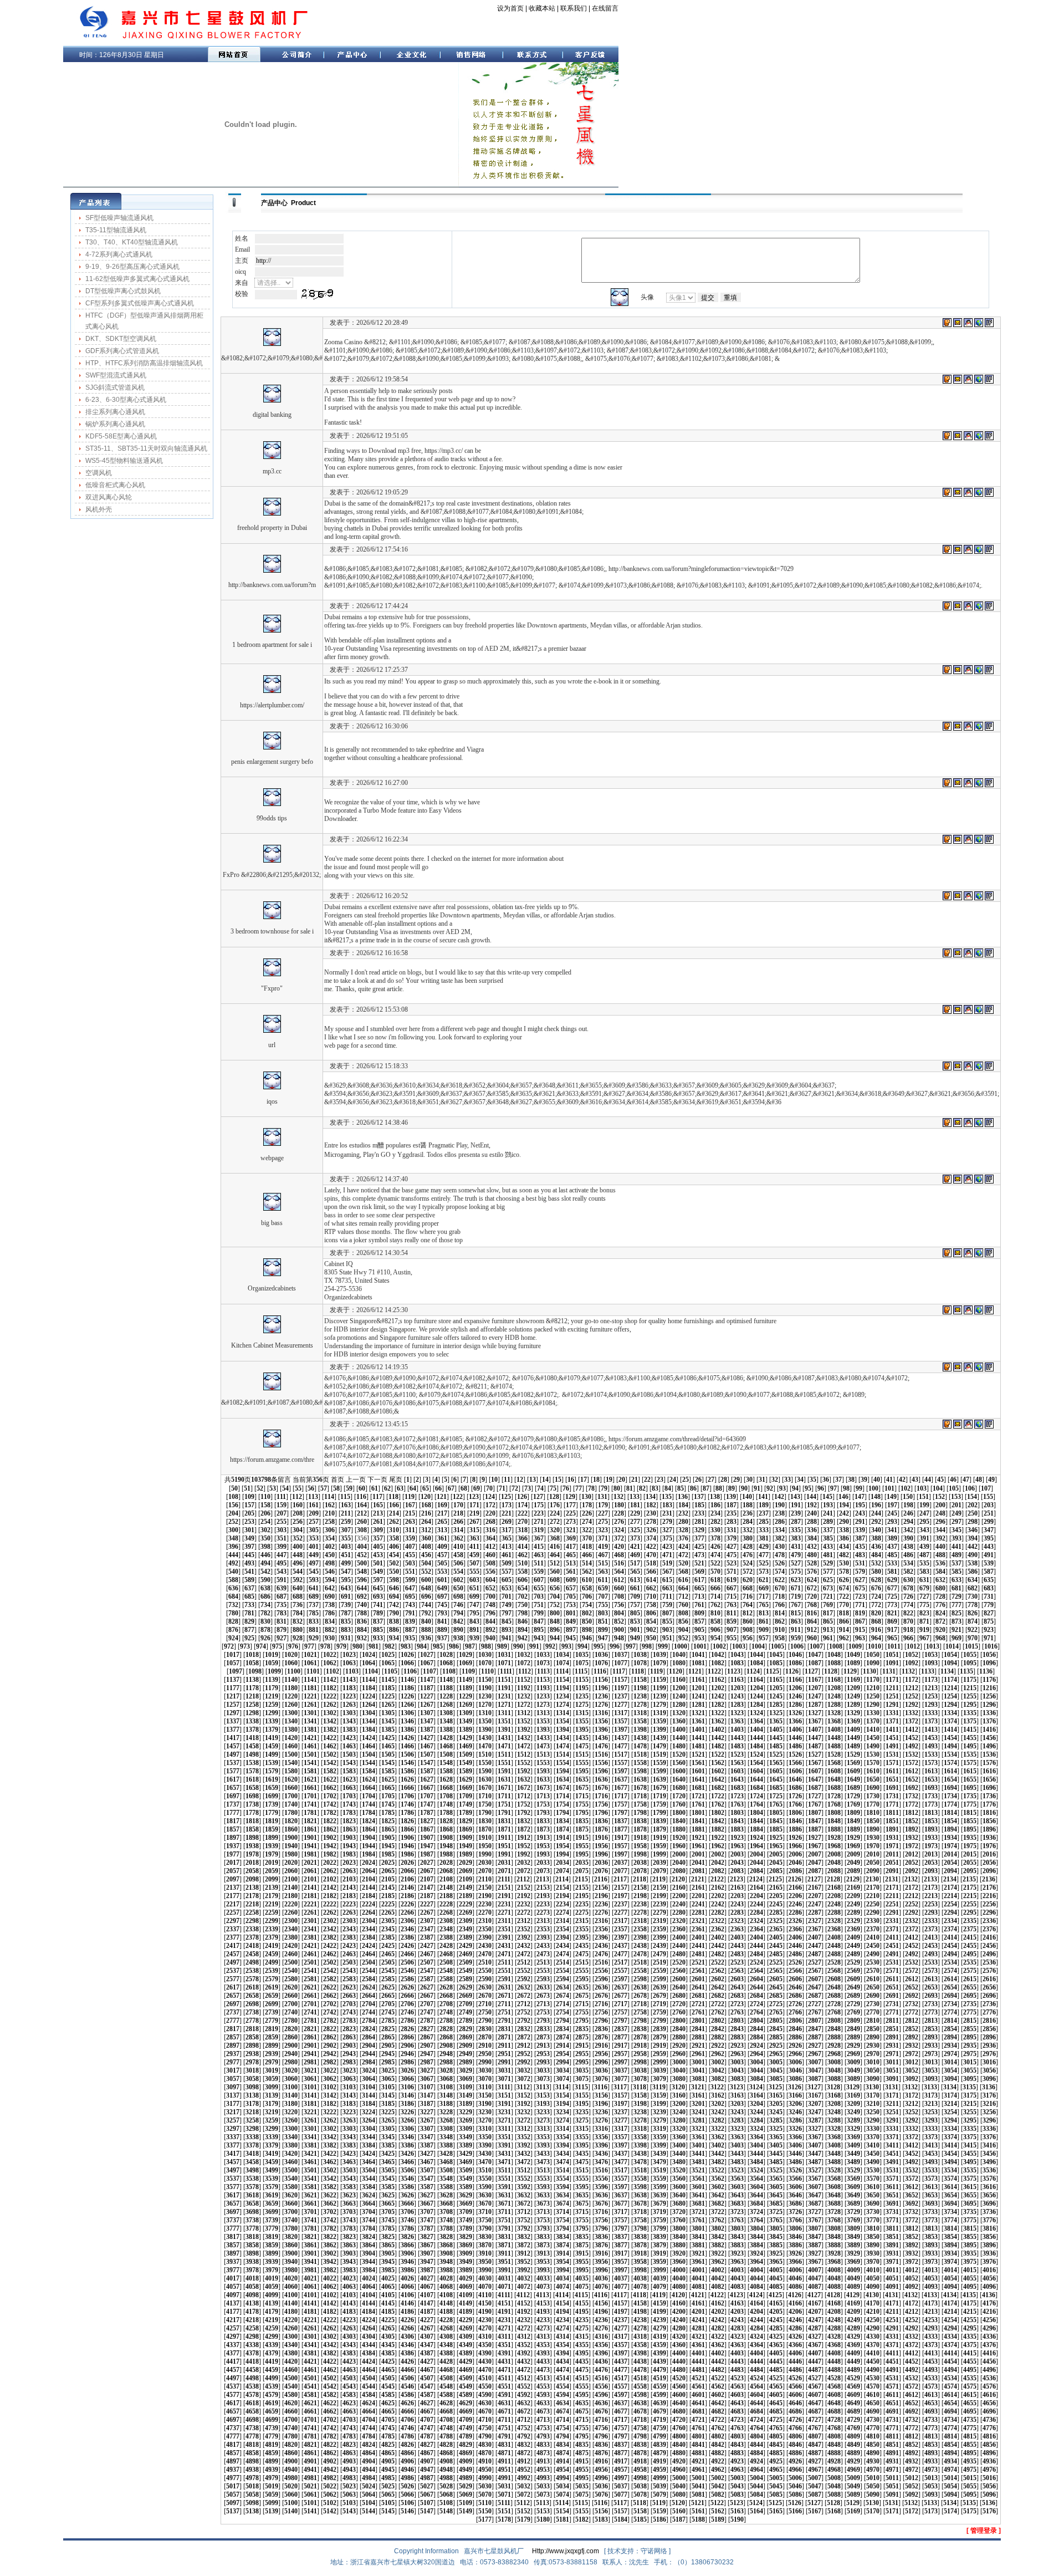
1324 (756, 1713)
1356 (601, 1721)
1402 (718, 1730)
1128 (831, 1671)
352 (298, 1538)
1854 (950, 1821)
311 (410, 1530)
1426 (407, 1738)
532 (876, 1563)
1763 (737, 1804)
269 (507, 1522)
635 (989, 1580)
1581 (310, 1771)
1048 (834, 1655)
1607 (815, 1771)
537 (956, 1563)
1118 (638, 1671)
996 (615, 1646)
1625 (388, 1779)
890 (458, 1630)
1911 (504, 1838)
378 (715, 1538)
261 (378, 1522)
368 (555, 1538)
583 (924, 1572)
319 (539, 1530)
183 (667, 1505)
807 (667, 1613)
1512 (524, 1754)
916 (876, 1630)
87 (706, 1488)
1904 (369, 1838)
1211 (892, 1688)
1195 (582, 1688)
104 (938, 1488)
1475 (582, 1746)
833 (314, 1621)
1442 (718, 1738)
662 (651, 1588)
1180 (291, 1688)
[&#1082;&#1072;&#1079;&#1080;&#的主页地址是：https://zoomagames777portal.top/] (979, 323)
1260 (291, 1705)
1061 (310, 1663)
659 (603, 1588)
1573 (931, 1763)
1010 (874, 1646)
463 (539, 1555)
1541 (310, 1763)
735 (282, 1605)
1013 (933, 1646)
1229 (465, 1696)
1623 (349, 1779)
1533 (931, 1754)
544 (298, 1572)
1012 (913, 1646)
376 (683, 1538)
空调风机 (99, 473)
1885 (776, 1829)
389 (892, 1538)
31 (762, 1480)
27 (711, 1480)
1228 (446, 1696)
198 (908, 1505)
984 (422, 1646)
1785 (388, 1813)
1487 (815, 1746)
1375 (970, 1721)
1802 (718, 1813)
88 (719, 1488)
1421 (310, 1738)
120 (426, 1497)
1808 (834, 1813)
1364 (756, 1721)
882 (330, 1630)
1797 (621, 1813)
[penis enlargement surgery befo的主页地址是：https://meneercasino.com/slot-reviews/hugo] (979, 726)
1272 (524, 1705)
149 (892, 1497)
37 (838, 1480)
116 (361, 1497)
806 (651, 1613)
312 (426, 1530)
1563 (737, 1763)
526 (780, 1563)
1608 (834, 1771)
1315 (582, 1713)
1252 (912, 1696)
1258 (252, 1705)
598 (394, 1580)
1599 (659, 1771)
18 (596, 1480)
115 (345, 1497)
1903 (349, 1838)
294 (908, 1522)
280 (683, 1522)
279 (667, 1522)
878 (265, 1630)
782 (265, 1613)
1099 (274, 1671)
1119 (656, 1671)
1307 (427, 1713)
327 (667, 1530)
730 (973, 1596)
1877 (621, 1829)
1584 (369, 1771)
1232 (524, 1696)
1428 (446, 1738)
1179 (272, 1688)
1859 (272, 1829)
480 (812, 1555)
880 (298, 1630)
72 (515, 1488)
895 (539, 1630)
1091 (892, 1663)
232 (683, 1513)
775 (924, 1605)
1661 (310, 1788)
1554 (562, 1763)
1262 (330, 1705)
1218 (252, 1696)
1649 (853, 1779)
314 (458, 1530)
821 (892, 1613)
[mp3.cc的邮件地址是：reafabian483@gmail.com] (958, 436)
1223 (349, 1696)
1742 (330, 1804)
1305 (388, 1713)
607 (539, 1580)
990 (518, 1646)
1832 (524, 1821)
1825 (388, 1821)
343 (924, 1530)
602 (458, 1580)
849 (571, 1621)
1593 (543, 1771)
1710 (485, 1796)
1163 (737, 1680)
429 (764, 1547)
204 (233, 1513)
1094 (950, 1663)
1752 (524, 1804)
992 (550, 1646)
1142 (330, 1680)
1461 (310, 1746)
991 (534, 1646)
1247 (815, 1696)
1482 (718, 1746)
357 (378, 1538)
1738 (252, 1804)
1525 (776, 1754)
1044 (756, 1655)
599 (410, 1580)
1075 (582, 1663)
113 (313, 1497)
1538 (252, 1763)
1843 (737, 1821)
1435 (582, 1738)
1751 (504, 1804)
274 (587, 1522)
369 (571, 1538)
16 (571, 1480)
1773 (931, 1804)
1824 (369, 1821)
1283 (737, 1705)
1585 (388, 1771)
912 (812, 1630)
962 (844, 1638)
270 (523, 1522)
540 (233, 1572)
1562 (718, 1763)
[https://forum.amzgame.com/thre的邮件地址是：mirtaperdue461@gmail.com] (958, 1424)
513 (571, 1563)
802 (587, 1613)
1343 (349, 1721)
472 (683, 1555)
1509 (465, 1754)
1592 (524, 1771)
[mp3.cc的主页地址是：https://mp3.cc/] (979, 436)
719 (796, 1596)
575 (796, 1572)
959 (796, 1638)
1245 (776, 1696)
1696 (989, 1788)
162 (330, 1505)
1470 (485, 1746)
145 (827, 1497)
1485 (776, 1746)
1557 (621, 1763)
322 (587, 1530)
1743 (349, 1804)
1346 (407, 1721)
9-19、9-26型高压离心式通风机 (132, 267)
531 (860, 1563)
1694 (950, 1788)
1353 (543, 1721)
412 (490, 1547)
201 (956, 1505)
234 (715, 1513)
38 (851, 1480)
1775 (970, 1804)
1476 (601, 1746)
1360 (679, 1721)
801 (571, 1613)
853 (635, 1621)
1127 (811, 1671)
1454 (950, 1738)
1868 (446, 1829)
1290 (873, 1705)
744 (426, 1605)
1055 (970, 1655)
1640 (679, 1779)
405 (378, 1547)
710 (651, 1596)
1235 (582, 1696)
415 (539, 1547)
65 (426, 1488)
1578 (252, 1771)
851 (603, 1621)
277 (635, 1522)
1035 (582, 1655)
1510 (485, 1754)
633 (956, 1580)
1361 (698, 1721)
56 (311, 1488)
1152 (524, 1680)
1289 (853, 1705)
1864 (369, 1829)
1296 (989, 1705)
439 (924, 1547)
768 (812, 1605)
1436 (601, 1738)
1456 (989, 1738)
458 (458, 1555)
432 (812, 1547)
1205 (776, 1688)
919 (924, 1630)
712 (683, 1596)
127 (538, 1497)
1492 (912, 1746)
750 (523, 1605)
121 (442, 1497)
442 (973, 1547)
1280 (679, 1705)
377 (699, 1538)
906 (715, 1630)
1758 (640, 1804)
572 (748, 1572)
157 (249, 1505)
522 (715, 1563)
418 (587, 1547)
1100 (294, 1671)
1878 (640, 1829)
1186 (407, 1688)
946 (587, 1638)
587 (989, 1572)
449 (314, 1555)
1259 (272, 1705)
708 (619, 1596)
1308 (446, 1713)
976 (293, 1646)
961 (828, 1638)
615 (667, 1580)
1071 (504, 1663)
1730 (873, 1796)
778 (973, 1605)
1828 (446, 1821)
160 (298, 1505)
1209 (853, 1688)
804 (619, 1613)
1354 (562, 1721)
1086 (795, 1663)
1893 (931, 1829)
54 (285, 1488)
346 (973, 1530)
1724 (756, 1796)
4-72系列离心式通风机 (119, 254)
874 (973, 1621)
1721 (698, 1796)
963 (860, 1638)
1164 (756, 1680)
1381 (310, 1730)
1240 (679, 1696)
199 (924, 1505)
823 (924, 1613)
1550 (485, 1763)
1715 (582, 1796)
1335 (970, 1713)
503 (410, 1563)
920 (940, 1630)
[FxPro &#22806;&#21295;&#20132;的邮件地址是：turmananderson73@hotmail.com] (958, 839)
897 (571, 1630)
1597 (621, 1771)
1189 (465, 1688)
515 (603, 1563)
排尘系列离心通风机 (115, 412)
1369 (853, 1721)
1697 (233, 1796)
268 (490, 1522)
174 (523, 1505)
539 (989, 1563)
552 (426, 1572)
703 (539, 1596)
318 (523, 1530)
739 (346, 1605)
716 (748, 1596)
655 (539, 1588)
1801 (698, 1813)
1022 (330, 1655)
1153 (543, 1680)
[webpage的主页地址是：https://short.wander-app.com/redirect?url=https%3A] (979, 1123)
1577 (233, 1771)
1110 (487, 1671)
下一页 (377, 1480)
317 (507, 1530)
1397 (621, 1730)
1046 (795, 1655)
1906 (407, 1838)
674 (844, 1588)
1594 (562, 1771)
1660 (291, 1788)
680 (940, 1588)
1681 (698, 1788)
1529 (853, 1754)
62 (387, 1488)
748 (490, 1605)
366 (523, 1538)
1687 (815, 1788)
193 (828, 1505)
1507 (427, 1754)
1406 (795, 1730)
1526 (795, 1754)
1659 (272, 1788)
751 (539, 1605)
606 (523, 1580)
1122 (714, 1671)
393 (956, 1538)
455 (410, 1555)
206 (265, 1513)
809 (699, 1613)
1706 (407, 1796)
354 (330, 1538)
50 (234, 1488)
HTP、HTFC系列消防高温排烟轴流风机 (144, 363)
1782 (330, 1813)
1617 (233, 1779)
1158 (640, 1680)
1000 (681, 1646)
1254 (950, 1696)
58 (336, 1488)
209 (314, 1513)
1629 (465, 1779)
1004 (758, 1646)
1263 (349, 1705)
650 (458, 1588)
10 (494, 1480)
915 (860, 1630)
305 (314, 1530)
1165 (776, 1680)
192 (812, 1505)
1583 (349, 1771)
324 (619, 1530)
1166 (795, 1680)
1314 (562, 1713)
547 (346, 1572)
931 (346, 1638)
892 (490, 1630)
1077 (621, 1663)
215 (410, 1513)
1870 (485, 1829)
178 (587, 1505)
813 (764, 1613)
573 (764, 1572)
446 (265, 1555)
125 (506, 1497)
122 (458, 1497)
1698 (252, 1796)
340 (876, 1530)
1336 (989, 1713)
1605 (776, 1771)
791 (410, 1613)
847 (539, 1621)
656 (555, 1588)
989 (502, 1646)
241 (828, 1513)
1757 (621, 1804)
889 (442, 1630)
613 (635, 1580)
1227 (427, 1696)
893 (507, 1630)
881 (314, 1630)
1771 (892, 1804)
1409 (853, 1730)
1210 (873, 1688)
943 (539, 1638)
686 (265, 1596)
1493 (931, 1746)
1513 (543, 1754)
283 (731, 1522)
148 (876, 1497)
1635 (582, 1779)
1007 (816, 1646)
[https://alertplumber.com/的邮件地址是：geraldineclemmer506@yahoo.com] (958, 670)
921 (956, 1630)
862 (780, 1621)
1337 (233, 1721)
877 (249, 1630)
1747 (427, 1804)
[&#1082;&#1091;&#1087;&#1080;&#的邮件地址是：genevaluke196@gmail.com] (958, 1367)
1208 (834, 1688)
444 (233, 1555)
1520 (679, 1754)
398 (265, 1547)
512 (555, 1563)
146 (843, 1497)
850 (587, 1621)
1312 (524, 1713)
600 (426, 1580)
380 (748, 1538)
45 (940, 1480)
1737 (233, 1804)
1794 (562, 1813)
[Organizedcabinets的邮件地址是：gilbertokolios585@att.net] (958, 1253)
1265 (388, 1705)
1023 (349, 1655)
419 (603, 1547)
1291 (892, 1705)
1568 (834, 1763)
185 (699, 1505)
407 (410, 1547)
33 (787, 1480)
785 (314, 1613)
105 (954, 1488)
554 (458, 1572)
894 (523, 1630)
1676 (601, 1788)
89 (731, 1488)
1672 (524, 1788)
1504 (369, 1754)
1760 (679, 1804)
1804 (756, 1813)
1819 (272, 1821)
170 (458, 1505)
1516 (601, 1754)
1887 (815, 1829)
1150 (485, 1680)
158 (265, 1505)
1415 (970, 1730)
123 (474, 1497)
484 (876, 1555)
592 (298, 1580)
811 (731, 1613)
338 (844, 1530)
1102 (332, 1671)
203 (989, 1505)
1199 (659, 1688)
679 (924, 1588)
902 (651, 1630)
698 (458, 1596)
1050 (873, 1655)
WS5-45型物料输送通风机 (124, 461)
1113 (543, 1671)
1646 (795, 1779)
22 (647, 1480)
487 (924, 1555)
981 (374, 1646)
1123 (734, 1671)
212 (362, 1513)
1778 (252, 1813)
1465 (388, 1746)
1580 (291, 1771)
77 (579, 1488)
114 (329, 1497)
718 (780, 1596)
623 (796, 1580)
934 (394, 1638)
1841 (698, 1821)
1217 (233, 1696)
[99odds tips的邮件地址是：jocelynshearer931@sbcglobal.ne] (958, 783)
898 (587, 1630)
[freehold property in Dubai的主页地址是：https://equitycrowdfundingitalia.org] (979, 492)
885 (378, 1630)
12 (520, 1480)
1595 (582, 1771)
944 (555, 1638)
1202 (718, 1688)
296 (940, 1522)
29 (736, 1480)
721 (828, 1596)
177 (571, 1505)
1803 (737, 1813)
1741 (310, 1804)
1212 (912, 1688)
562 (587, 1572)
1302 (330, 1713)
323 (603, 1530)
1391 (504, 1730)
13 (533, 1480)
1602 (718, 1771)
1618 (252, 1779)
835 (346, 1621)
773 (892, 1605)
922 (973, 1630)
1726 (795, 1796)
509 (507, 1563)
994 (582, 1646)
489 (956, 1555)
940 (490, 1638)
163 (346, 1505)
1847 (815, 1821)
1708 (446, 1796)
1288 (834, 1705)
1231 (504, 1696)
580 (876, 1572)
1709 (465, 1796)
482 (844, 1555)
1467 (427, 1746)
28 (724, 1480)
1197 (621, 1688)
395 (989, 1538)
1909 (465, 1838)
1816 (989, 1813)
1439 (659, 1738)
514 (587, 1563)
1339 (272, 1721)
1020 (291, 1655)
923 (989, 1630)
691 (346, 1596)
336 (812, 1530)
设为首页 (510, 8)
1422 (330, 1738)
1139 (272, 1680)
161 (314, 1505)
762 (715, 1605)
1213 (931, 1688)
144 (811, 1497)
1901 (310, 1838)
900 (619, 1630)
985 (438, 1646)
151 (924, 1497)
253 (249, 1522)
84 (668, 1488)
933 (378, 1638)
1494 (950, 1746)
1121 (695, 1671)
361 (442, 1538)
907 (731, 1630)
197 (892, 1505)
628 (876, 1580)
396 (233, 1547)
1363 (737, 1721)
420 (619, 1547)
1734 (950, 1796)
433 (828, 1547)
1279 (659, 1705)
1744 (369, 1804)
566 (651, 1572)
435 (860, 1547)
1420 (291, 1738)
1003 (739, 1646)
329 (699, 1530)
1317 (621, 1713)
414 (523, 1547)
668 (748, 1588)
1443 (737, 1738)
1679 (659, 1788)
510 (523, 1563)
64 (413, 1488)
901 (635, 1630)
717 (764, 1596)
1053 (931, 1655)
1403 (737, 1730)
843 (474, 1621)
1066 (407, 1663)
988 (486, 1646)
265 (442, 1522)
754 (587, 1605)
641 (314, 1588)
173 (507, 1505)
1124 (753, 1671)
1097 (236, 1671)
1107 (429, 1671)
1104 (371, 1671)
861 (764, 1621)
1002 (719, 1646)
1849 (853, 1821)
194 (844, 1505)
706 (587, 1596)
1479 (659, 1746)
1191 (504, 1688)
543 (282, 1572)
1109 (468, 1671)
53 (273, 1488)
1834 (562, 1821)
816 (812, 1613)
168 (426, 1505)
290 (844, 1522)
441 (956, 1547)
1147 (427, 1680)
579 (860, 1572)
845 (507, 1621)
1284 (756, 1705)
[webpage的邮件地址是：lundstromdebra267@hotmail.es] (958, 1123)
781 (249, 1613)
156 (233, 1505)
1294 (950, 1705)
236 (748, 1513)
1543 (349, 1763)
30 (749, 1480)
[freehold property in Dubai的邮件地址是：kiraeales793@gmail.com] (958, 492)
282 (715, 1522)
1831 (504, 1821)
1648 (834, 1779)
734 (265, 1605)
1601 (698, 1771)
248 (940, 1513)
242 (844, 1513)
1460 (291, 1746)
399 (282, 1547)
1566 (795, 1763)
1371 (892, 1721)
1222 (330, 1696)
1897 (233, 1838)
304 (298, 1530)
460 (490, 1555)
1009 (855, 1646)
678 (908, 1588)
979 (341, 1646)
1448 (834, 1738)
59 (349, 1488)
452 (362, 1555)
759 (667, 1605)
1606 (795, 1771)
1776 (989, 1804)
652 (490, 1588)
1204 (756, 1688)
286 (780, 1522)
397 (249, 1547)
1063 (349, 1663)
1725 (776, 1796)
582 (908, 1572)
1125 (773, 1671)
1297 (233, 1713)
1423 (349, 1738)
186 (715, 1505)
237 (764, 1513)
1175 (970, 1680)
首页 (337, 1480)
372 (619, 1538)
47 (966, 1480)
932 (362, 1638)
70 (489, 1488)
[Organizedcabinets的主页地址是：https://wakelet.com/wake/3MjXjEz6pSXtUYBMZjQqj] (979, 1253)
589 (249, 1580)
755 (603, 1605)
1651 (892, 1779)
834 (330, 1621)
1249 (853, 1696)
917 (892, 1630)
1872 (524, 1829)
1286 (795, 1705)
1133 (928, 1671)
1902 (330, 1838)
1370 (873, 1721)
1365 (776, 1721)
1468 (446, 1746)
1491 (892, 1746)
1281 (698, 1705)
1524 (756, 1754)
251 (989, 1513)
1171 (892, 1680)
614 (651, 1580)
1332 (912, 1713)
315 (474, 1530)
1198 (640, 1688)
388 (876, 1538)
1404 (756, 1730)
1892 (912, 1829)
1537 (233, 1763)
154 (972, 1497)
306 (330, 1530)
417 (571, 1547)
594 (330, 1580)
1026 (407, 1655)
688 (298, 1596)
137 (699, 1497)
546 (330, 1572)
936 (426, 1638)
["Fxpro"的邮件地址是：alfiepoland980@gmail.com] (958, 953)
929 (314, 1638)
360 (426, 1538)
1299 (272, 1713)
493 (249, 1563)
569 (699, 1572)
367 (539, 1538)
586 (973, 1572)
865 (828, 1621)
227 (603, 1513)
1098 (255, 1671)
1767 (815, 1804)
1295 (970, 1705)
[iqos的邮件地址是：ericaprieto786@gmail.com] (958, 1066)
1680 (679, 1788)
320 (555, 1530)
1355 (582, 1721)
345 (956, 1530)
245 (892, 1513)
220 (490, 1513)
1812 (912, 1813)
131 (602, 1497)
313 (442, 1530)
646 (394, 1588)
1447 (815, 1738)
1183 (349, 1688)
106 (970, 1488)
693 (378, 1596)
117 (377, 1497)
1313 (543, 1713)
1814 (950, 1813)
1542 (330, 1763)
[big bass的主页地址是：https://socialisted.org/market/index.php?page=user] (979, 1179)
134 (651, 1497)
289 (828, 1522)
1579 (272, 1771)
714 (715, 1596)
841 (442, 1621)
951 (667, 1638)
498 (330, 1563)
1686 (795, 1788)
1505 (388, 1754)
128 (554, 1497)
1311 (504, 1713)
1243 (737, 1696)
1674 (562, 1788)
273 (571, 1522)
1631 (504, 1779)
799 (539, 1613)
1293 (931, 1705)
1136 (986, 1671)
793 (442, 1613)
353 (314, 1538)
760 (683, 1605)
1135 (966, 1671)
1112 (525, 1671)
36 (826, 1480)
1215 (970, 1688)
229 (635, 1513)
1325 (776, 1713)
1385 (388, 1730)
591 (282, 1580)
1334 (950, 1713)
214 (394, 1513)
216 (426, 1513)
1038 (640, 1655)
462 (523, 1555)
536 (940, 1563)
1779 (272, 1813)
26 (698, 1480)
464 (555, 1555)
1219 (272, 1696)
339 (860, 1530)
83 (655, 1488)
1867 (427, 1829)
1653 (931, 1779)
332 (748, 1530)
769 (828, 1605)
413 (507, 1547)
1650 (873, 1779)
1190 (485, 1688)
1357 (621, 1721)
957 (764, 1638)
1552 (524, 1763)
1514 (562, 1754)
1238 (640, 1696)
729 (956, 1596)
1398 (640, 1730)
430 (780, 1547)
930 (330, 1638)
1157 (621, 1680)
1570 (873, 1763)
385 (828, 1538)
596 (362, 1580)
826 (973, 1613)
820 (876, 1613)
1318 (640, 1713)
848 (555, 1621)
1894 (950, 1829)
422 (651, 1547)
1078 (640, 1663)
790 (394, 1613)
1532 (912, 1754)
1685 (776, 1788)
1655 (970, 1779)
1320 (679, 1713)
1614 (950, 1771)
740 (362, 1605)
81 (630, 1488)
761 (699, 1605)
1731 (892, 1796)
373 (635, 1538)
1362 (718, 1721)
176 (555, 1505)
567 (667, 1572)
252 (233, 1522)
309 (378, 1530)
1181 (310, 1688)
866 (844, 1621)
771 (860, 1605)
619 (731, 1580)
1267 (427, 1705)
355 (346, 1538)
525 (764, 1563)
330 (715, 1530)
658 (587, 1588)
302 (265, 1530)
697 (442, 1596)
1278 (640, 1705)
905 (699, 1630)
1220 (291, 1696)
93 (782, 1488)
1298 (252, 1713)
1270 (485, 1705)
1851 (892, 1821)
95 (808, 1488)
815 (796, 1613)
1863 (349, 1829)
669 (764, 1588)
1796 (601, 1813)
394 (973, 1538)
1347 (427, 1721)
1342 (330, 1721)
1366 (795, 1721)
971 (989, 1638)
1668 (446, 1788)
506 (458, 1563)
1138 (252, 1680)
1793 (543, 1813)
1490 (873, 1746)
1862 (330, 1829)
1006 (797, 1646)
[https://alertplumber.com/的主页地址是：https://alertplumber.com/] (979, 670)
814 (780, 1613)
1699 (272, 1796)
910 (780, 1630)
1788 (446, 1813)
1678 (640, 1788)
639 (282, 1588)
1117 (619, 1671)
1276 (601, 1705)
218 (458, 1513)
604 (490, 1580)
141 (763, 1497)
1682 (718, 1788)
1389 (465, 1730)
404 (362, 1547)
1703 (349, 1796)
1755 (582, 1804)
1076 (601, 1663)
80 (617, 1488)
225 (571, 1513)
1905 (388, 1838)
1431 (504, 1738)
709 (635, 1596)
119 (410, 1497)
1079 (659, 1663)
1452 (912, 1738)
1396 (601, 1730)
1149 (465, 1680)
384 (812, 1538)
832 (298, 1621)
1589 (465, 1771)
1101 (313, 1671)
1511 (504, 1754)
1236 (601, 1696)
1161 (698, 1680)
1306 (407, 1713)
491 (989, 1555)
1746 (407, 1804)
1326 (795, 1713)
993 (566, 1646)
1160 (679, 1680)
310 (394, 1530)
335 (796, 1530)
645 (378, 1588)
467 (603, 1555)
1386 (407, 1730)
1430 (485, 1738)
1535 (970, 1754)
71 (502, 1488)
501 (378, 1563)
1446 (795, 1738)
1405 (776, 1730)
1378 (252, 1730)
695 (410, 1596)
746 (458, 1605)
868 (876, 1621)
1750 (485, 1804)
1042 (718, 1655)
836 (362, 1621)
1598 (640, 1771)
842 (458, 1621)
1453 (931, 1738)
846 (523, 1621)
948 (619, 1638)
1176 (989, 1680)
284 (748, 1522)
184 (683, 1505)
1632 (524, 1779)
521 (699, 1563)
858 (715, 1621)
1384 (369, 1730)
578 (844, 1572)
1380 (291, 1730)
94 (795, 1488)
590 (265, 1580)
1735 (970, 1796)
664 (683, 1588)
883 (346, 1630)
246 (908, 1513)
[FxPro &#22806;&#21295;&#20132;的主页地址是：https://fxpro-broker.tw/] (979, 839)
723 (860, 1596)
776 (940, 1605)
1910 (485, 1838)
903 (667, 1630)
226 (587, 1513)
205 (249, 1513)
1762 (718, 1804)
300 (233, 1530)
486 (908, 1555)
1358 (640, 1721)
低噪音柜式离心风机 (115, 485)
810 (715, 1613)
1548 (446, 1763)
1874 (562, 1829)
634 (973, 1580)
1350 (485, 1721)
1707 (427, 1796)
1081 (698, 1663)
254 (265, 1522)
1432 (524, 1738)
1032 (524, 1655)
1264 (369, 1705)
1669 (465, 1788)
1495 (970, 1746)
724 (876, 1596)
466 (587, 1555)
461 (507, 1555)
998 (647, 1646)
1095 (970, 1663)
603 (474, 1580)
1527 (815, 1754)
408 (426, 1547)
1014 (952, 1646)
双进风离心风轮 (109, 497)
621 (764, 1580)
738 (330, 1605)
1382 (330, 1730)
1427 (427, 1738)
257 (314, 1522)
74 (540, 1488)
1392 (524, 1730)
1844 (756, 1821)
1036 (601, 1655)
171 (474, 1505)
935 (410, 1638)
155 (988, 1497)
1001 (700, 1646)
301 (249, 1530)
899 (603, 1630)
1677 (621, 1788)
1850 (873, 1821)
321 (571, 1530)
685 (249, 1596)
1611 (892, 1771)
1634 (562, 1779)
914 (844, 1630)
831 (282, 1621)
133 (635, 1497)
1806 (795, 1813)
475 (731, 1555)
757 (635, 1605)
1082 (718, 1663)
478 (780, 1555)
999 (663, 1646)
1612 (912, 1771)
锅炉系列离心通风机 (115, 424)
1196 (601, 1688)
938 (458, 1638)
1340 (291, 1721)
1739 (272, 1804)
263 (410, 1522)
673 (828, 1588)
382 (780, 1538)
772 (876, 1605)
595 (346, 1580)
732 (233, 1605)
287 (796, 1522)
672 (812, 1588)
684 (233, 1596)
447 (282, 1555)
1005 (777, 1646)
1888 (834, 1829)
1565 (776, 1763)
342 (908, 1530)
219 (474, 1513)
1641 (698, 1779)
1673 (543, 1788)
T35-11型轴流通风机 (116, 230)
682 (973, 1588)
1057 (233, 1663)
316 (490, 1530)
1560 (679, 1763)
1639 (659, 1779)
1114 (562, 1671)
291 (860, 1522)
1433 (543, 1738)
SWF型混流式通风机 (116, 375)
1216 (989, 1688)
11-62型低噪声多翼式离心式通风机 (137, 279)
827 (989, 1613)
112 (297, 1497)
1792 (524, 1813)
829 (249, 1621)
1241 (698, 1696)
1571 (892, 1763)
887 (410, 1630)
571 (731, 1572)
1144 (369, 1680)
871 (924, 1621)
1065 (388, 1663)
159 (282, 1505)
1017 (233, 1655)
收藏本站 (542, 8)
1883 (737, 1829)
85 (681, 1488)
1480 (679, 1746)
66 (438, 1488)
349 (249, 1538)
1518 (640, 1754)
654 (523, 1588)
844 (490, 1621)
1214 (950, 1688)
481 (828, 1555)
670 (780, 1588)
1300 (291, 1713)
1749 (465, 1804)
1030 (485, 1655)
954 (715, 1638)
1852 (912, 1821)
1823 (349, 1821)
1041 (698, 1655)
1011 (894, 1646)
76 (566, 1488)
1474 (562, 1746)
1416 (989, 1730)
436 (876, 1547)
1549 (465, 1763)
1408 (834, 1730)
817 (828, 1613)
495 (282, 1563)
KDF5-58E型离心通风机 (121, 436)
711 (667, 1596)
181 (635, 1505)
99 (859, 1488)
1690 (873, 1788)
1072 (524, 1663)
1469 (465, 1746)
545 (314, 1572)
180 (619, 1505)
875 (989, 1621)
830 (265, 1621)
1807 (815, 1813)
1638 (640, 1779)
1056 (989, 1655)
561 (571, 1572)
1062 (330, 1663)
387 (860, 1538)
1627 (427, 1779)
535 (924, 1563)
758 (651, 1605)
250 (973, 1513)
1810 (873, 1813)
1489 (853, 1746)
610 (587, 1580)
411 (474, 1547)
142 (779, 1497)
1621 (310, 1779)
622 (780, 1580)
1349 (465, 1721)
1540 (291, 1763)
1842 (718, 1821)
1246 (795, 1696)
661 (635, 1588)
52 (260, 1488)
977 (309, 1646)
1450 (873, 1738)
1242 (718, 1696)
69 (477, 1488)
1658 (252, 1788)
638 (265, 1588)
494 (265, 1563)
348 (233, 1538)
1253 (931, 1696)
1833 (543, 1821)
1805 (776, 1813)
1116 (600, 1671)
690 (330, 1596)
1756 (601, 1804)
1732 (912, 1796)
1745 (388, 1804)
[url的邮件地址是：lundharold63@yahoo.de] (958, 1009)
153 (956, 1497)
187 (731, 1505)
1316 (601, 1713)
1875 (582, 1829)
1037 (621, 1655)
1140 (291, 1680)
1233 (543, 1696)
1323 (737, 1713)
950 (651, 1638)
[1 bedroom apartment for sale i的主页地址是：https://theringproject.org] (979, 606)
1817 (233, 1821)
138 (715, 1497)
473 (699, 1555)
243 (860, 1513)
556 (490, 1572)
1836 (601, 1821)
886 (394, 1630)
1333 (931, 1713)
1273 (543, 1705)
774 (908, 1605)
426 (715, 1547)
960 (812, 1638)
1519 (659, 1754)
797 (507, 1613)
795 (474, 1613)
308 (362, 1530)
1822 (330, 1821)
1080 (679, 1663)
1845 (776, 1821)
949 (635, 1638)
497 (314, 1563)
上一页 (356, 1480)
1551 (504, 1763)
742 (394, 1605)
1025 (388, 1655)
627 (860, 1580)
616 (683, 1580)
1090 (873, 1663)
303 (282, 1530)
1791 (504, 1813)
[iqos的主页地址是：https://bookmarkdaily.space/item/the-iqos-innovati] (979, 1066)
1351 (504, 1721)
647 (410, 1588)
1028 (446, 1655)
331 (731, 1530)
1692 (912, 1788)
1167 (815, 1680)
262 (394, 1522)
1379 (272, 1730)
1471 (504, 1746)
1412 (912, 1730)
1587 (427, 1771)
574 (780, 1572)
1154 (562, 1680)
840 (426, 1621)
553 (442, 1572)
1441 (698, 1738)
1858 (252, 1829)
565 (635, 1572)
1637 (621, 1779)
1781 (310, 1813)
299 (989, 1522)
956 (748, 1638)
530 (844, 1563)
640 (298, 1588)
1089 (853, 1663)
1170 (873, 1680)
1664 (369, 1788)
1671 (504, 1788)
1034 (562, 1655)
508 (490, 1563)
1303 (349, 1713)
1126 (792, 1671)
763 (731, 1605)
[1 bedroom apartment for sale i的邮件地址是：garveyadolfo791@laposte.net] (958, 606)
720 (812, 1596)
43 (915, 1480)
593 (314, 1580)
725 (892, 1596)
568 (683, 1572)
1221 (310, 1696)
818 (844, 1613)
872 (940, 1621)
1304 (369, 1713)
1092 (912, 1663)
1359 (659, 1721)
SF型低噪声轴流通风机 (119, 218)
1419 (272, 1738)
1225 (388, 1696)
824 (940, 1613)
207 (282, 1513)
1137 (233, 1680)
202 (973, 1505)
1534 (950, 1754)
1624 (369, 1779)
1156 (601, 1680)
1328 (834, 1713)
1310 (485, 1713)
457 (442, 1555)
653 (507, 1588)
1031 (504, 1655)
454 (394, 1555)
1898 (252, 1838)
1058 (252, 1663)
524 (748, 1563)
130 (586, 1497)
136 (683, 1497)
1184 (369, 1688)
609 (571, 1580)
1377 (233, 1730)
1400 (679, 1730)
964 (876, 1638)
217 (442, 1513)
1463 (349, 1746)
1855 (970, 1821)
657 (571, 1588)
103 (922, 1488)
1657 (233, 1788)
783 (282, 1613)
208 (298, 1513)
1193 (543, 1688)
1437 (621, 1738)
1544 (369, 1763)
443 (989, 1547)
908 (748, 1630)
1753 (543, 1804)
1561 (698, 1763)
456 (426, 1555)
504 (426, 1563)
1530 (873, 1754)
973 (245, 1646)
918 (908, 1630)
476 (748, 1555)
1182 (330, 1688)
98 (846, 1488)
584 (940, 1572)
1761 (698, 1804)
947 (603, 1638)
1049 (853, 1655)
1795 (582, 1813)
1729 (853, 1796)
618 (715, 1580)
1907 (427, 1838)
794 (458, 1613)
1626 (407, 1779)
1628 (446, 1779)
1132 (908, 1671)
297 (956, 1522)
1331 (892, 1713)
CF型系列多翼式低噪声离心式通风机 (140, 303)
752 (555, 1605)
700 (490, 1596)
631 (924, 1580)
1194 (562, 1688)
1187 (427, 1688)
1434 (562, 1738)
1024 (369, 1655)
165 (378, 1505)
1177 (233, 1688)
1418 (252, 1738)
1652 (912, 1779)
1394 (562, 1730)
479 (796, 1555)
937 (442, 1638)
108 (233, 1497)
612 (619, 1580)
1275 (582, 1705)
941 (507, 1638)
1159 (659, 1680)
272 (555, 1522)
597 (378, 1580)
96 (821, 1488)
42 (902, 1480)
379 (731, 1538)
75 (553, 1488)
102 (906, 1488)
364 (490, 1538)
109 (249, 1497)
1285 (776, 1705)
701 (507, 1596)
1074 (562, 1663)
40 (877, 1480)
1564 (756, 1763)
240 (812, 1513)
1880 (679, 1829)
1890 (873, 1829)
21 (635, 1480)
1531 (892, 1754)
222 (523, 1513)
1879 (659, 1829)
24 (673, 1480)
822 (908, 1613)
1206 (795, 1688)
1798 (640, 1813)
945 (571, 1638)
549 (378, 1572)
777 (956, 1605)
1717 (621, 1796)
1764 (756, 1804)
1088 (834, 1663)
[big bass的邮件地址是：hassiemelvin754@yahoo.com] (958, 1179)
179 (603, 1505)
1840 (679, 1821)
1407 (815, 1730)
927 (282, 1638)
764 (748, 1605)
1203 (737, 1688)
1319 (659, 1713)
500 (362, 1563)
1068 (446, 1663)
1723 (737, 1796)
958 (780, 1638)
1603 (737, 1771)
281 (699, 1522)
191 (796, 1505)
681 (956, 1588)
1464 (369, 1746)
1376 (989, 1721)
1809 (853, 1813)
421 (635, 1547)
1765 (776, 1804)
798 (523, 1613)
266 (458, 1522)
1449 (853, 1738)
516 (619, 1563)
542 (265, 1572)
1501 (310, 1754)
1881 (698, 1829)
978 (325, 1646)
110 (265, 1497)
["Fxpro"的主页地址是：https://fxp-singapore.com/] (979, 953)
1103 (352, 1671)
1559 (659, 1763)
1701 (310, 1796)
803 (603, 1613)
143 (795, 1497)
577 (828, 1572)
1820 (291, 1821)
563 (603, 1572)
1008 (836, 1646)
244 (876, 1513)
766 (780, 1605)
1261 (310, 1705)
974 (261, 1646)
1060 (291, 1663)
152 (940, 1497)
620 (748, 1580)
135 (667, 1497)
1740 (291, 1804)
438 (908, 1547)
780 (233, 1613)
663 (667, 1588)
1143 (349, 1680)
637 (249, 1588)
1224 (369, 1696)
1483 (737, 1746)
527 (796, 1563)
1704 (369, 1796)
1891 (892, 1829)
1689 (853, 1788)
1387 (427, 1730)
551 (410, 1572)
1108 (449, 1671)
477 (764, 1555)
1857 (233, 1829)
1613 (931, 1771)
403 (346, 1547)
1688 (834, 1788)
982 (390, 1646)
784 (298, 1613)
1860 (291, 1829)
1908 (446, 1838)
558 (523, 1572)
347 (989, 1530)
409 (442, 1547)
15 (558, 1480)
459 (474, 1555)
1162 (718, 1680)
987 (470, 1646)
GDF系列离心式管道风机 (122, 351)
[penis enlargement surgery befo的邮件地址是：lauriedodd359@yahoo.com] (958, 726)
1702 (330, 1796)
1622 (330, 1779)
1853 (931, 1821)
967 (924, 1638)
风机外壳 (99, 509)
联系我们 (574, 8)
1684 (756, 1788)
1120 (676, 1671)
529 (828, 1563)
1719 (659, 1796)
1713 (543, 1796)
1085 (776, 1663)
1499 (272, 1754)
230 (651, 1513)
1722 (718, 1796)
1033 (543, 1655)
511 (539, 1563)
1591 (504, 1771)
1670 (485, 1788)
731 (989, 1596)
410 (458, 1547)
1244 (756, 1696)
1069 (465, 1663)
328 (683, 1530)
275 (603, 1522)
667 (731, 1588)
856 (683, 1621)
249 (956, 1513)
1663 (349, 1788)
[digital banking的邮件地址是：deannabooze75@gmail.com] (958, 379)
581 (892, 1572)
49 (991, 1480)
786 (330, 1613)
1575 (970, 1763)
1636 (601, 1779)
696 (426, 1596)
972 (229, 1646)
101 (889, 1488)
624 (812, 1580)
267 (474, 1522)
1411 (892, 1730)
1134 (947, 1671)
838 (394, 1621)
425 (699, 1547)
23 (660, 1480)
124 (490, 1497)
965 (892, 1638)
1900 (291, 1838)
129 (570, 1497)
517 (635, 1563)
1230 (485, 1696)
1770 (873, 1804)
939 (474, 1638)
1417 (233, 1738)
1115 (581, 1671)
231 (667, 1513)
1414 (950, 1730)
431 (796, 1547)
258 (330, 1522)
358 (394, 1538)
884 (362, 1630)
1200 (679, 1688)
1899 (272, 1838)
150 (908, 1497)
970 (973, 1638)
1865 (388, 1829)
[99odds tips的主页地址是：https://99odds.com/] (979, 783)
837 (378, 1621)
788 (362, 1613)
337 (828, 1530)
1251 (892, 1696)
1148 (446, 1680)
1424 (369, 1738)
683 (989, 1588)
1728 (834, 1796)
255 (282, 1522)
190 (780, 1505)
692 (362, 1596)
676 (876, 1588)
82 (642, 1488)
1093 (931, 1663)
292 (876, 1522)
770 (844, 1605)
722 (844, 1596)
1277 (621, 1705)
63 (400, 1488)
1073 (543, 1663)
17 (584, 1480)
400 (298, 1547)
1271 (504, 1705)
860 (748, 1621)
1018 (252, 1655)
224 (555, 1513)
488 (940, 1555)
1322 (718, 1713)
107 (986, 1488)
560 (555, 1572)
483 (860, 1555)
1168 (834, 1680)
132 (618, 1497)
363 (474, 1538)
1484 (756, 1746)
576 (812, 1572)
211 (346, 1513)
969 (956, 1638)
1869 (465, 1829)
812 (748, 1613)
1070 (485, 1663)
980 (357, 1646)
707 (603, 1596)
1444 (756, 1738)
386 (844, 1538)
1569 (853, 1763)
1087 (815, 1663)
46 (953, 1480)
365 (507, 1538)
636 (233, 1588)
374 (651, 1538)
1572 (912, 1763)
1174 (950, 1680)
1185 (388, 1688)
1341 (310, 1721)
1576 (989, 1763)
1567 (815, 1763)
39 (864, 1480)
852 (619, 1621)
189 (764, 1505)
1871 (504, 1829)
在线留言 (605, 8)
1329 (853, 1713)
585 (956, 1572)
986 (454, 1646)
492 (233, 1563)
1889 (853, 1829)
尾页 (396, 1480)
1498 (252, 1754)
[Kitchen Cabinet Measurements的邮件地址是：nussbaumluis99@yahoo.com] (958, 1310)
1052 (912, 1655)
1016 (991, 1646)
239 (796, 1513)
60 (362, 1488)
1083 (737, 1663)
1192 (524, 1688)
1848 (834, 1821)
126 (522, 1497)
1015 (971, 1646)
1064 (369, 1663)
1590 (485, 1771)
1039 (659, 1655)
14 (545, 1480)
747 (474, 1605)
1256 (989, 1696)
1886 (795, 1829)
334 (780, 1530)
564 (619, 1572)
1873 (543, 1829)
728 (940, 1596)
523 (731, 1563)
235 (731, 1513)
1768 (834, 1804)
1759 (659, 1804)
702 (523, 1596)
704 (555, 1596)
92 (770, 1488)
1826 (407, 1821)
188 (748, 1505)
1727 (815, 1796)
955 (731, 1638)
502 (394, 1563)
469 (635, 1555)
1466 (407, 1746)
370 (587, 1538)
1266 (407, 1705)
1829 (465, 1821)
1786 (407, 1813)
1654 (950, 1779)
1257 (233, 1705)
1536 (989, 1754)
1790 (485, 1813)
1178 (252, 1688)
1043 (737, 1655)
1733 (931, 1796)
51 (247, 1488)
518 (651, 1563)
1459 (272, 1746)
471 (667, 1555)
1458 (252, 1746)
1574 (950, 1763)
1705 (388, 1796)
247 (924, 1513)
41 (889, 1480)
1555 (582, 1763)
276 (619, 1522)
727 (924, 1596)
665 (699, 1588)
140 (747, 1497)
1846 (795, 1821)
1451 (892, 1738)
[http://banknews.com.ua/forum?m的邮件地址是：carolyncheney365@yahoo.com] (958, 549)
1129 (850, 1671)
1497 (233, 1754)
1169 (853, 1680)
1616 (989, 1771)
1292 (912, 1705)
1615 (970, 1771)
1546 (407, 1763)
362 (458, 1538)
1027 (427, 1655)
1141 (310, 1680)
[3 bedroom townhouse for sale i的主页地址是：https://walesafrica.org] (979, 896)
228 (619, 1513)
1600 (679, 1771)
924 (233, 1638)
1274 (562, 1705)
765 (764, 1605)
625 (828, 1580)
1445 (776, 1738)
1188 (446, 1688)
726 (908, 1596)
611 (603, 1580)
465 (571, 1555)
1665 (388, 1788)
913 (828, 1630)
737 (314, 1605)
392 (940, 1538)
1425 (388, 1738)
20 (622, 1480)
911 (796, 1630)
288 (812, 1522)
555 (474, 1572)
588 (233, 1580)
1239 (659, 1696)
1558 (640, 1763)
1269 (465, 1705)
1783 (349, 1813)
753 (571, 1605)
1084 (756, 1663)
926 (265, 1638)
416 (555, 1547)
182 (651, 1505)
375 (667, 1538)
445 (249, 1555)
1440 (679, 1738)
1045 (776, 1655)
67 (451, 1488)
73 (528, 1488)
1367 (815, 1721)
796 (490, 1613)
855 (667, 1621)
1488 (834, 1746)
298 (973, 1522)
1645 (776, 1779)
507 (474, 1563)
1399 (659, 1730)
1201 (698, 1688)
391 (924, 1538)
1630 (485, 1779)
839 (410, 1621)
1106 (410, 1671)
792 (426, 1613)
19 (609, 1480)
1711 (504, 1796)
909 (764, 1630)
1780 (291, 1813)
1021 (310, 1655)
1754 (562, 1804)
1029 (465, 1655)
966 (908, 1638)
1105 (391, 1671)
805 (635, 1613)
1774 (950, 1804)
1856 (989, 1821)
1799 (659, 1813)
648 (426, 1588)
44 (928, 1480)
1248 (834, 1696)
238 (780, 1513)
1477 (621, 1746)
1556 (601, 1763)
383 (796, 1538)
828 (233, 1621)
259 (346, 1522)
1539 (272, 1763)
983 (406, 1646)
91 (757, 1488)
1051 (892, 1655)
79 (604, 1488)
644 (362, 1588)
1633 (543, 1779)
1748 (446, 1804)
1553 (543, 1763)
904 (683, 1630)
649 (442, 1588)
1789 (465, 1813)
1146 (407, 1680)
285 (764, 1522)
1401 (698, 1730)
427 (731, 1547)
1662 (330, 1788)
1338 (252, 1721)
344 (940, 1530)
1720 (679, 1796)
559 (539, 1572)
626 (844, 1580)
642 (330, 1588)
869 (892, 1621)
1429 (465, 1738)
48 (979, 1480)
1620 (291, 1779)
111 (281, 1497)
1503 (349, 1754)
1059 (272, 1663)
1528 (834, 1754)
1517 (621, 1754)
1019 (272, 1655)
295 (924, 1522)
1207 (815, 1688)
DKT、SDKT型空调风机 (121, 339)
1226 (407, 1696)
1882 (718, 1829)
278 (651, 1522)
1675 (582, 1788)
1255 (970, 1696)
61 (375, 1488)
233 (699, 1513)
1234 (562, 1696)
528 (812, 1563)
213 (378, 1513)
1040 (679, 1655)
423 (667, 1547)
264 (426, 1522)
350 (265, 1538)
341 (892, 1530)
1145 (388, 1680)
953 (699, 1638)
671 (796, 1588)
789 (378, 1613)
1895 (970, 1829)
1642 (718, 1779)
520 (683, 1563)
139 (731, 1497)
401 (314, 1547)
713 (699, 1596)
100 (873, 1488)
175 (539, 1505)
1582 (330, 1771)
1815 (970, 1813)
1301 (310, 1713)
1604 (756, 1771)
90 (744, 1488)
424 (683, 1547)
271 (539, 1522)
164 (362, 1505)
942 (523, 1638)
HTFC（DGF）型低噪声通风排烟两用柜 (144, 315)
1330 (873, 1713)
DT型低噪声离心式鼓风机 (123, 291)
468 (619, 1555)
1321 (698, 1713)
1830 (485, 1821)
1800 (679, 1813)
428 (748, 1547)
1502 (330, 1754)
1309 (465, 1713)
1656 (989, 1779)
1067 (427, 1663)
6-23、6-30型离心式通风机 (126, 400)
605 (507, 1580)
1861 (310, 1829)
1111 (506, 1671)
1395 (582, 1730)
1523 (737, 1754)
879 (282, 1630)
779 (989, 1605)
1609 (853, 1771)
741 (378, 1605)
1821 (310, 1821)
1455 (970, 1738)
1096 (989, 1663)
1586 (407, 1771)
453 (378, 1555)
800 (555, 1613)
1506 (407, 1754)
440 (940, 1547)
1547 (427, 1763)
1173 (931, 1680)
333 (764, 1530)
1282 (718, 1705)
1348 (446, 1721)
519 (667, 1563)
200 (940, 1505)
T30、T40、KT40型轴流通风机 (132, 242)
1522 (718, 1754)
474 (715, 1555)
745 (442, 1605)
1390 (485, 1730)
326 (651, 1530)
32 (775, 1480)
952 (683, 1638)
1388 (446, 1730)
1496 (989, 1746)
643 (346, 1588)
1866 (407, 1829)
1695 (970, 1788)
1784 (369, 1813)
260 (362, 1522)
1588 (446, 1771)
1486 (795, 1746)
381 (764, 1538)
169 (442, 1505)
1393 (543, 1730)
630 (908, 1580)
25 (686, 1480)
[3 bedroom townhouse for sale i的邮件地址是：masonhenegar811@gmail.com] (958, 896)
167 (410, 1505)
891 (474, 1630)
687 (282, 1596)
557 (507, 1572)
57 (324, 1488)
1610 (873, 1771)
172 (490, 1505)
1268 (446, 1705)
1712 (524, 1796)
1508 (446, 1754)
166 (394, 1505)
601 (442, 1580)
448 (298, 1555)
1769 (853, 1804)
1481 (698, 1746)
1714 (562, 1796)
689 (314, 1596)
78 (591, 1488)
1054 (950, 1655)
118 (393, 1497)
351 (282, 1538)
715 (731, 1596)
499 (346, 1563)
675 (860, 1588)
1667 (427, 1788)
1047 (815, 1655)
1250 (873, 1696)
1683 (737, 1788)
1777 (233, 1813)
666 (715, 1588)
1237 (621, 1696)
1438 (640, 1738)
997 (631, 1646)
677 (892, 1588)
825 (956, 1613)
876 (233, 1630)
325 (635, 1530)
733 (249, 1605)
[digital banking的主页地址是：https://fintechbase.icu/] (979, 379)
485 (892, 1555)
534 (908, 1563)
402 (330, 1547)
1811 (892, 1813)
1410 (873, 1730)
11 (507, 1480)
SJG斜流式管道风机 (115, 387)
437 (892, 1547)
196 (876, 1505)
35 (813, 1480)
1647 (815, 1779)
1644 (756, 1779)
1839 (659, 1821)
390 (908, 1538)
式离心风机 (102, 327)
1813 (931, 1813)
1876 (601, 1829)
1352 (524, 1721)
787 (346, 1613)
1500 (291, 1754)
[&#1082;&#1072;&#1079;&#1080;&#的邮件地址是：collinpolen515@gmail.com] (958, 323)
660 (619, 1588)
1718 (640, 1796)
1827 (427, 1821)
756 (619, 1605)
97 (833, 1488)
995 (598, 1646)
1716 (601, 1796)
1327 (815, 1713)
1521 (698, 1754)
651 (474, 1588)
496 (298, 1563)
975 (277, 1646)
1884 (756, 1829)
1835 (582, 1821)
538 (973, 1563)
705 (571, 1596)
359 (410, 1538)
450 (330, 1555)
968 (940, 1638)
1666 (407, 1788)
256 (298, 1522)
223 (539, 1513)
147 (860, 1497)
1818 (252, 1821)
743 (410, 1605)
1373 (931, 1721)
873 (956, 1621)
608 (555, 1580)
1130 (869, 1671)
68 (464, 1488)
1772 (912, 1804)
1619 (272, 1779)
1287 (815, 1705)
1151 (504, 1680)
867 (860, 1621)
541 (249, 1572)
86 (693, 1488)
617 (699, 1580)
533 (892, 1563)
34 (800, 1480)
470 (651, 1555)
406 (394, 1547)
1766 (795, 1804)
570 (715, 1572)
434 (844, 1547)
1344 (369, 1721)
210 (330, 1513)
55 (298, 1488)
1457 (233, 1746)
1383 (349, 1730)
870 (908, 1621)
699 (474, 1596)
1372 (912, 1721)
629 (892, 1580)
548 (362, 1572)
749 (507, 1605)
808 (683, 1613)
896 (555, 1630)
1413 (931, 1730)
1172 (912, 1680)
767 (796, 1605)
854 (651, 1621)
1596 (601, 1771)
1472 (524, 1746)
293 (892, 1522)
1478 (640, 1746)
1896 (989, 1829)
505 (442, 1563)
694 (394, 1596)
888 (426, 1630)
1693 (931, 1788)
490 (973, 1555)
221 (507, 1513)
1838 (640, 1821)
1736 (989, 1796)
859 (731, 1621)
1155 (582, 1680)
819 (860, 1613)
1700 (291, 1796)
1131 (889, 1671)
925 (249, 1638)
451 (346, 1555)
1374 (950, 1721)
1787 (427, 1813)
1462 (330, 1746)
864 (812, 1621)
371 (603, 1538)
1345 (388, 1721)
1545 (388, 1763)
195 (860, 1505)
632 (940, 1580)
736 (298, 1605)
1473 (543, 1746)
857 (699, 1621)
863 (796, 1621)
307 (346, 1530)
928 (298, 1638)
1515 (582, 1754)
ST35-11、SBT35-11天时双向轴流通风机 (146, 448)
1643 (737, 1779)
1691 (892, 1788)
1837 (621, 1821)
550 (394, 1572)
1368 (834, 1721)
